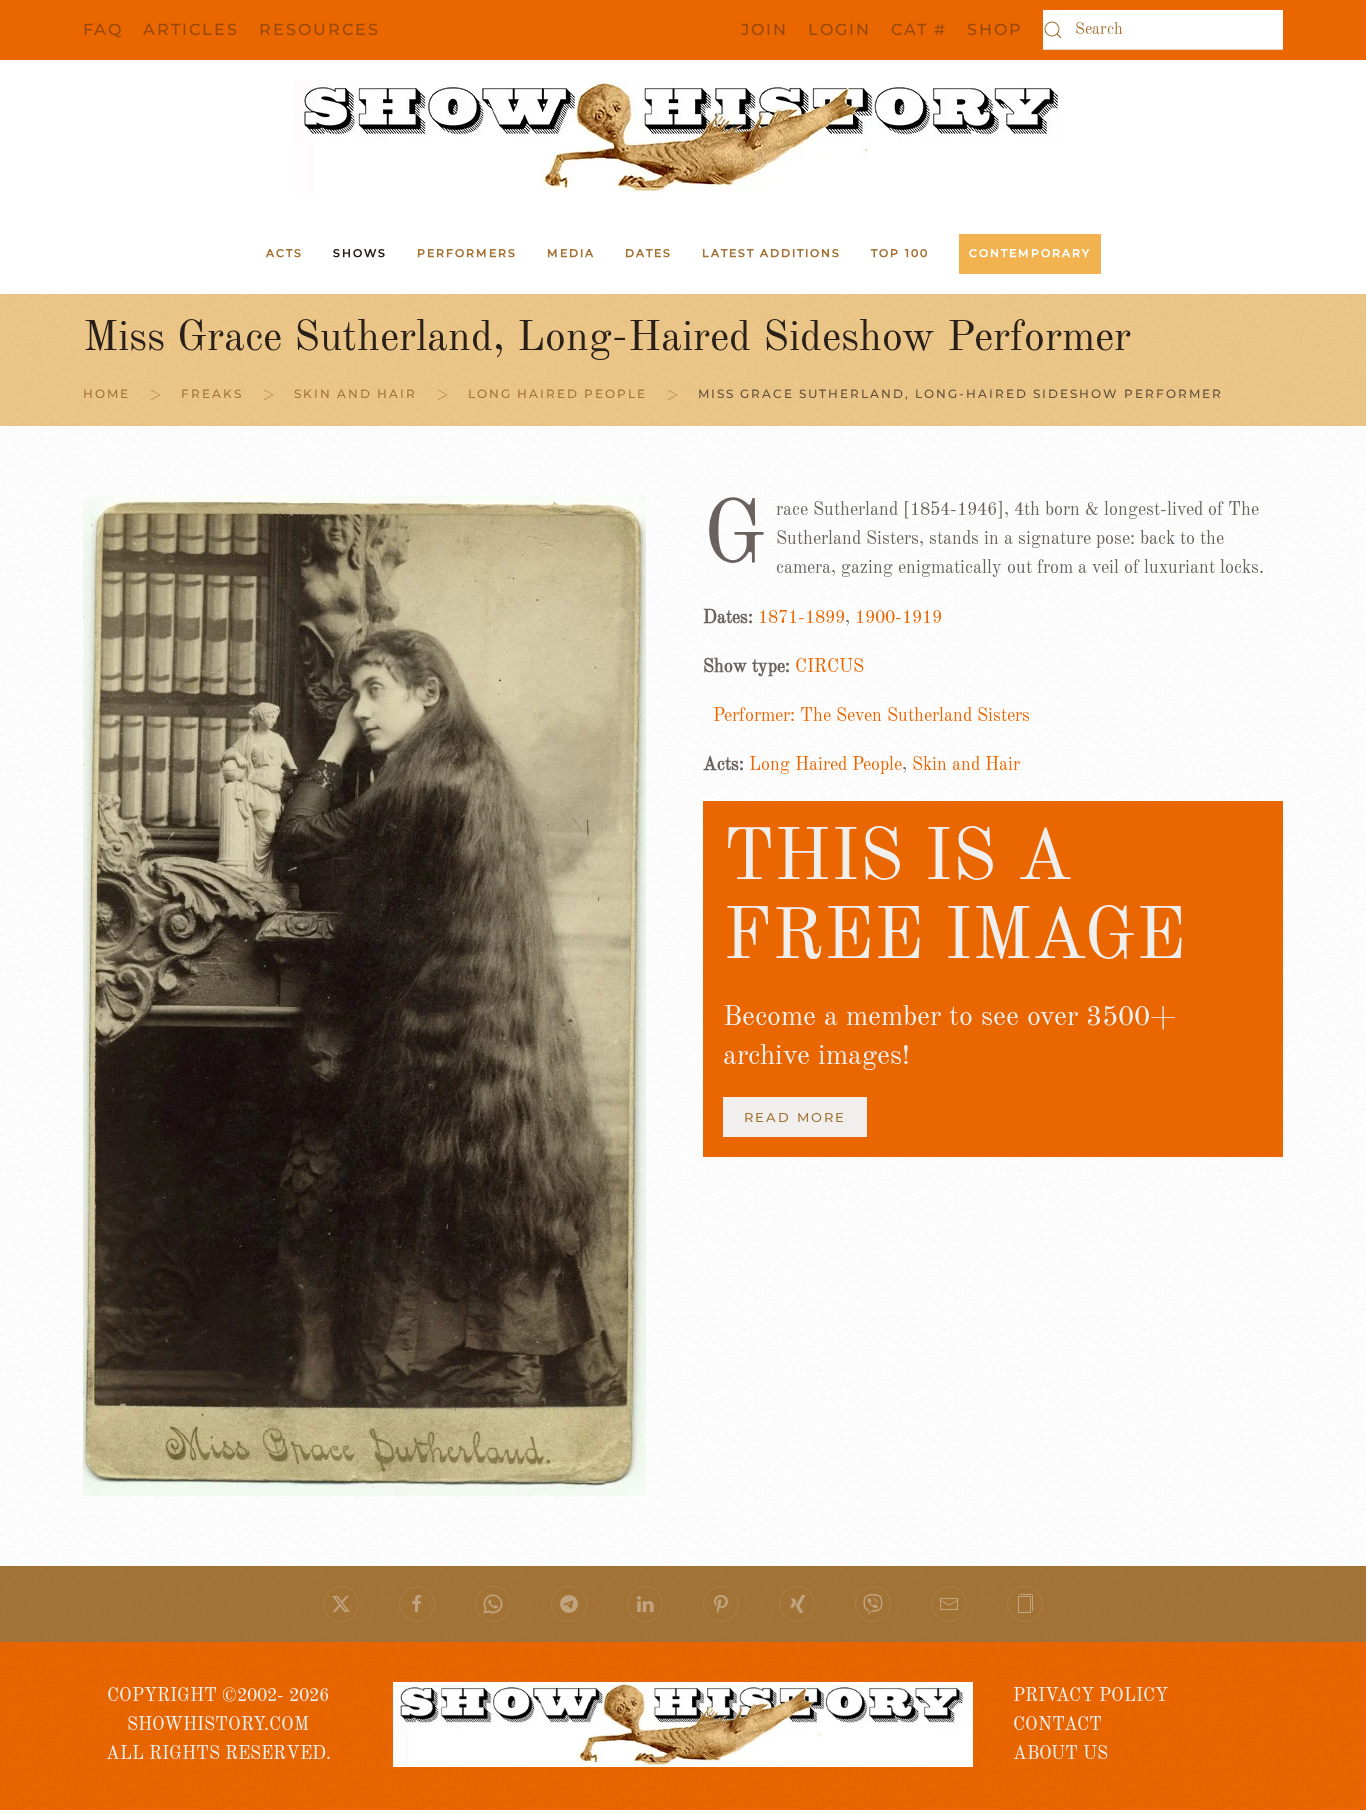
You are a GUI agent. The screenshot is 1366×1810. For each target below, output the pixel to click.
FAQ (103, 29)
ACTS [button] (284, 253)
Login (839, 29)
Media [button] (571, 253)
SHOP (995, 29)
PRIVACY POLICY (1090, 1696)
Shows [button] (360, 253)
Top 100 (900, 253)
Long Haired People (825, 765)
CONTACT (1057, 1725)
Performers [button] (467, 253)
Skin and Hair (966, 765)
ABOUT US (1060, 1754)
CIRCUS (829, 667)
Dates (648, 253)
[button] (1025, 1604)
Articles (191, 29)
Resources (319, 29)
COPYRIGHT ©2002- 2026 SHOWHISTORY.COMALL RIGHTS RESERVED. (218, 1725)
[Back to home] (683, 137)
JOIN (764, 29)
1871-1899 (801, 618)
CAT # (919, 29)
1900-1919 (898, 618)
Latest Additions (771, 253)
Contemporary (1030, 253)
